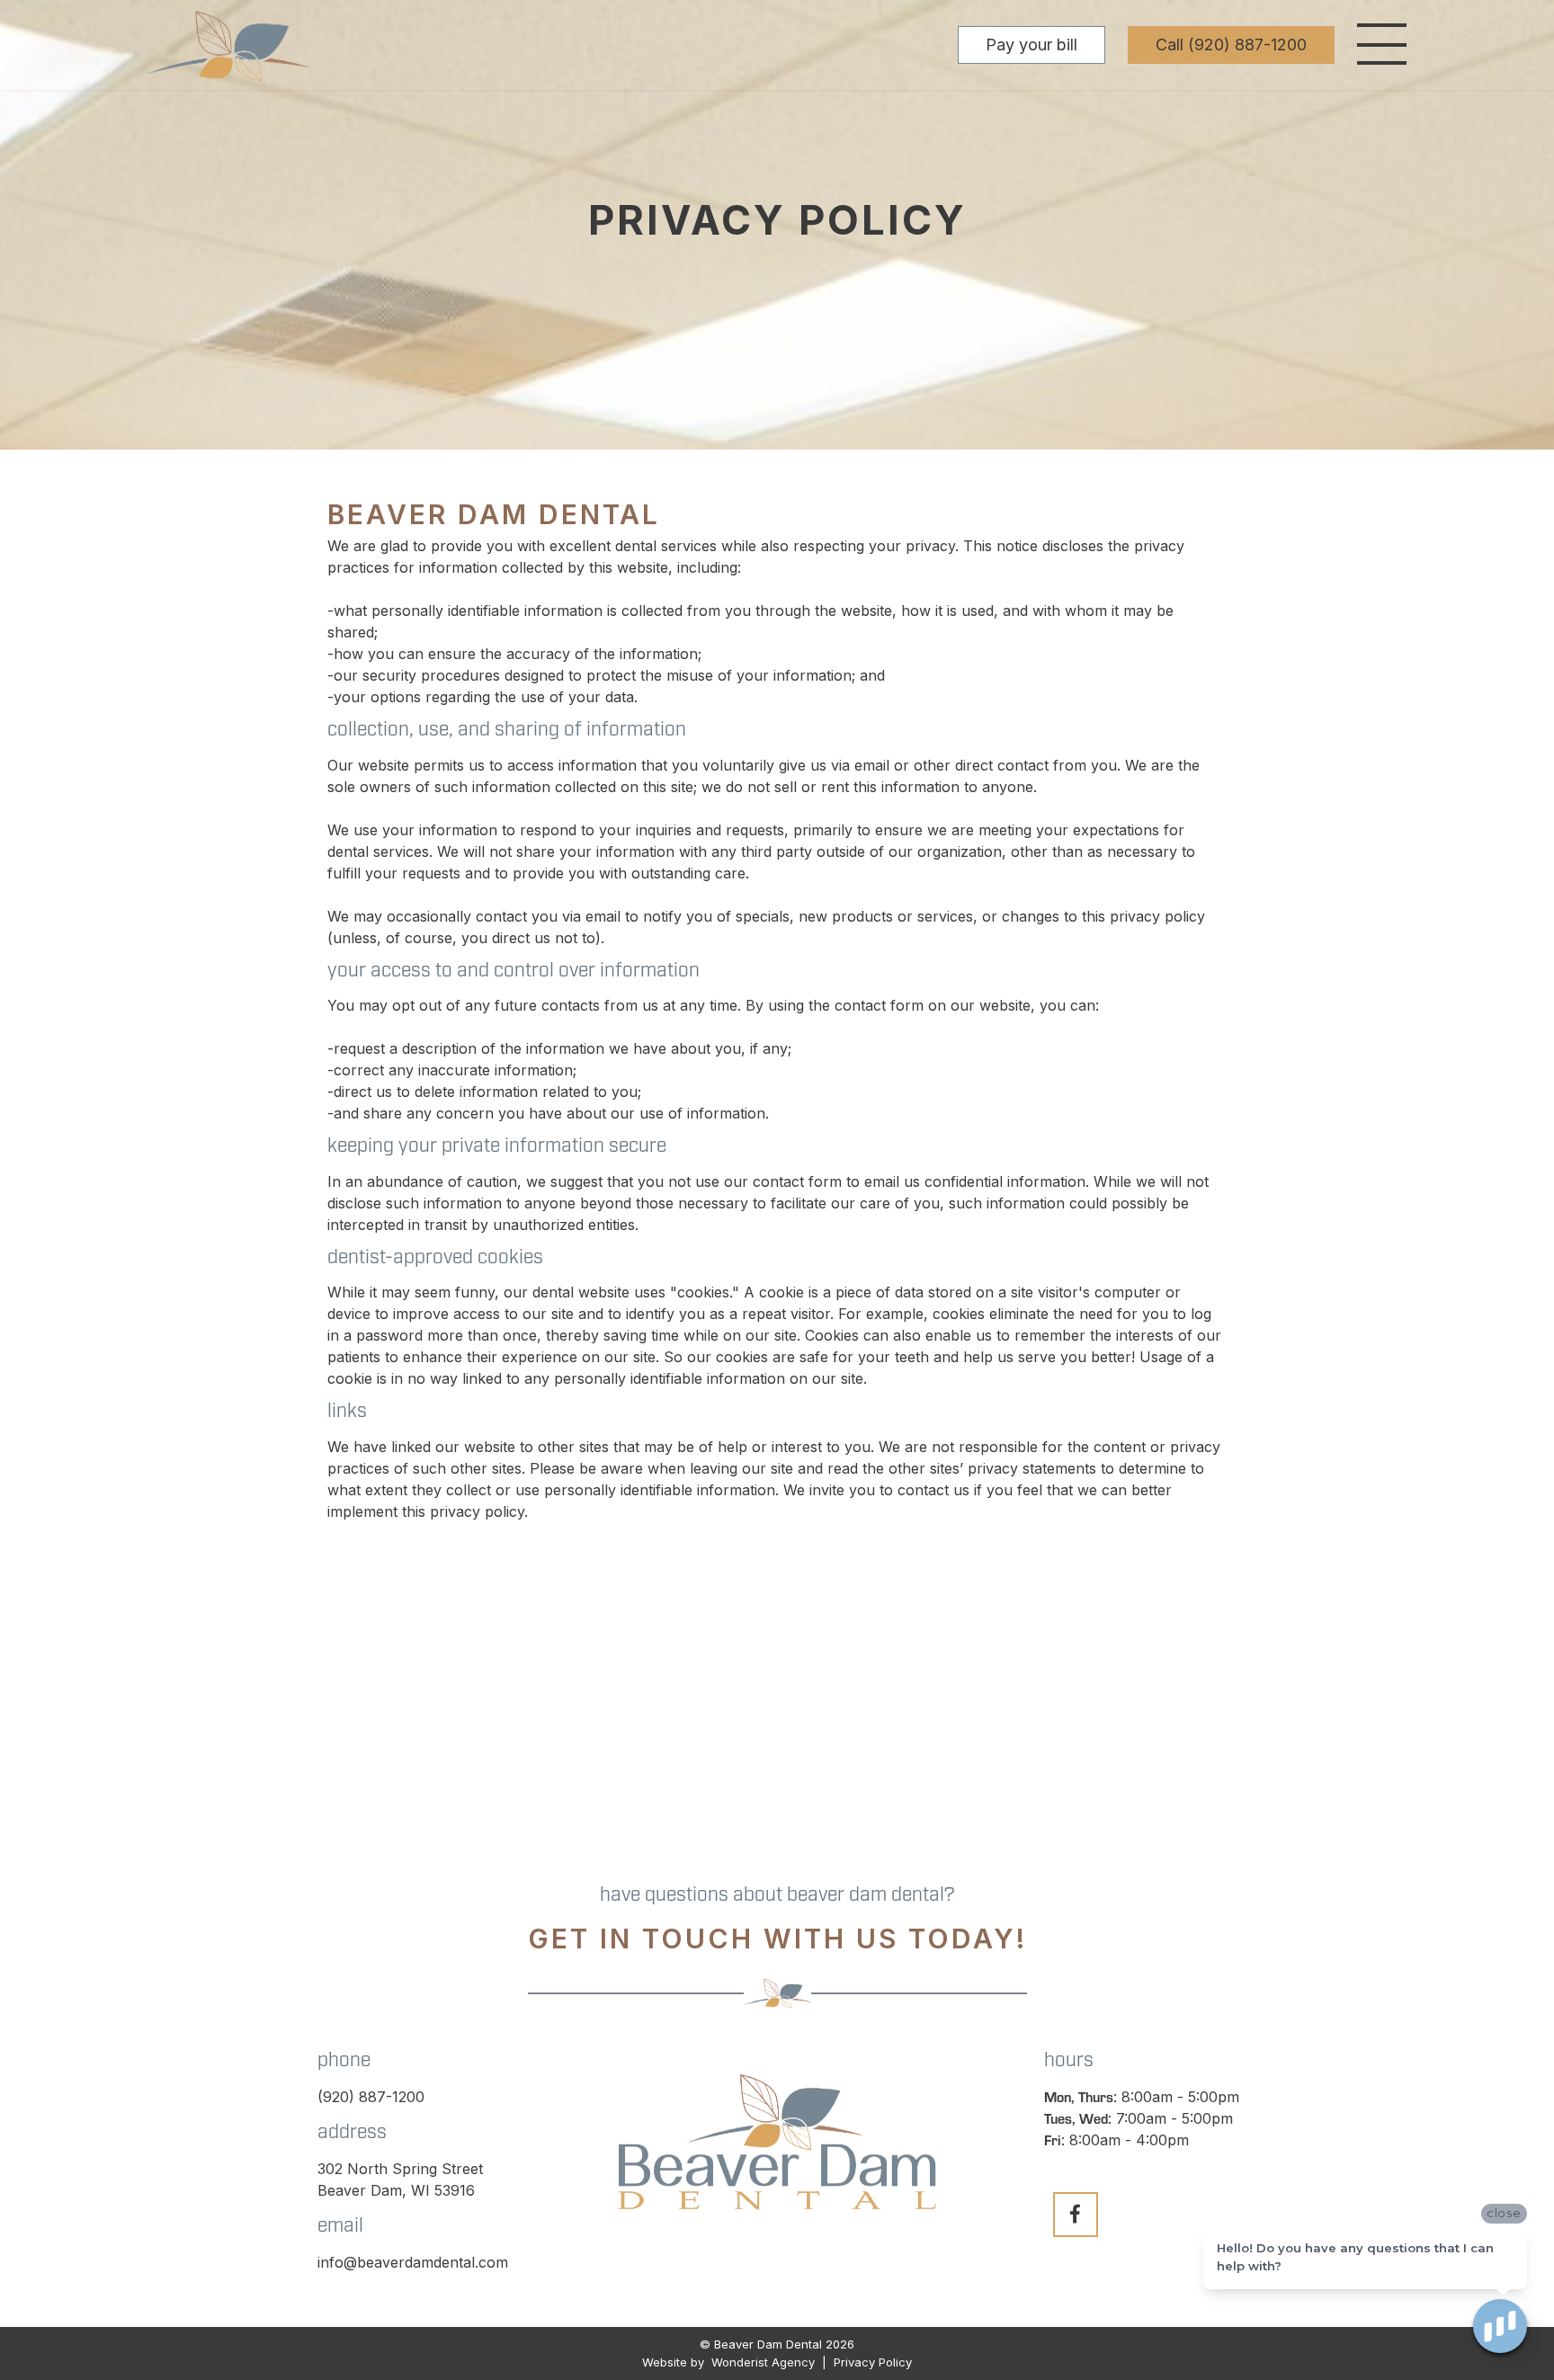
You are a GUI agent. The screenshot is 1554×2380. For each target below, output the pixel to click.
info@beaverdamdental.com (413, 2262)
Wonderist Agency (763, 2362)
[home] (228, 45)
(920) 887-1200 (371, 2097)
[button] (1382, 45)
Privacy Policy (871, 2362)
